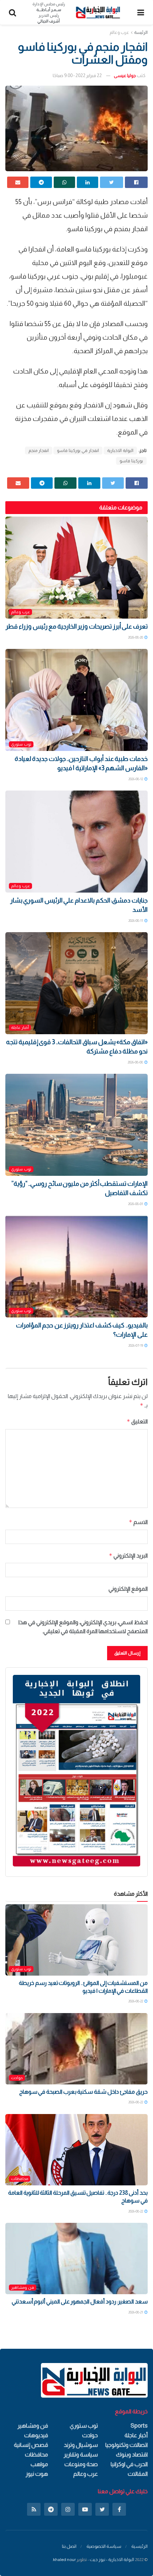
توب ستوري (21, 744)
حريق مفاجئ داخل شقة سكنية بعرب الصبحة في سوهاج (83, 2092)
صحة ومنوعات (81, 2464)
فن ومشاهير (23, 2287)
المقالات (138, 2474)
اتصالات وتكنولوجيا (126, 2445)
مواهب (39, 2464)
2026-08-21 (136, 2312)
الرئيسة (141, 32)
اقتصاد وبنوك (132, 2455)
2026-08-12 (136, 779)
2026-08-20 (136, 637)
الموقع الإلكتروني (128, 1589)
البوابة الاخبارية (120, 451)
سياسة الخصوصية (104, 2546)
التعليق (137, 1421)
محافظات (20, 2179)
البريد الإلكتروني (128, 1556)
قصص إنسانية (31, 2445)
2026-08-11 (136, 921)
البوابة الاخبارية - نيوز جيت (112, 2560)
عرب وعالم (119, 32)
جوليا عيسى (125, 75)
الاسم (138, 1522)
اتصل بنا (69, 2546)
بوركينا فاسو (131, 461)
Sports (139, 2426)
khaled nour (64, 2560)
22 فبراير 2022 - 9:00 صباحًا (77, 75)
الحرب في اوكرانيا (129, 2464)
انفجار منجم (39, 451)
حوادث (17, 2078)
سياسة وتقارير (81, 2455)
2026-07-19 (136, 1345)
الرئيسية (139, 2546)
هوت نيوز (37, 2474)
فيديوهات (36, 2435)
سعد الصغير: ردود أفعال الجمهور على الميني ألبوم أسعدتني (80, 2301)
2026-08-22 (136, 2001)
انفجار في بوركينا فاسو (78, 451)
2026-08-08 (136, 1062)
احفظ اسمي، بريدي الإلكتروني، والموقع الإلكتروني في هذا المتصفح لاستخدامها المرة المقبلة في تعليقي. (83, 1627)
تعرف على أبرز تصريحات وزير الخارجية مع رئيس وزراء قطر (77, 626)
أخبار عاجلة (20, 1027)
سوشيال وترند (81, 2445)
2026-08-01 (136, 1204)
